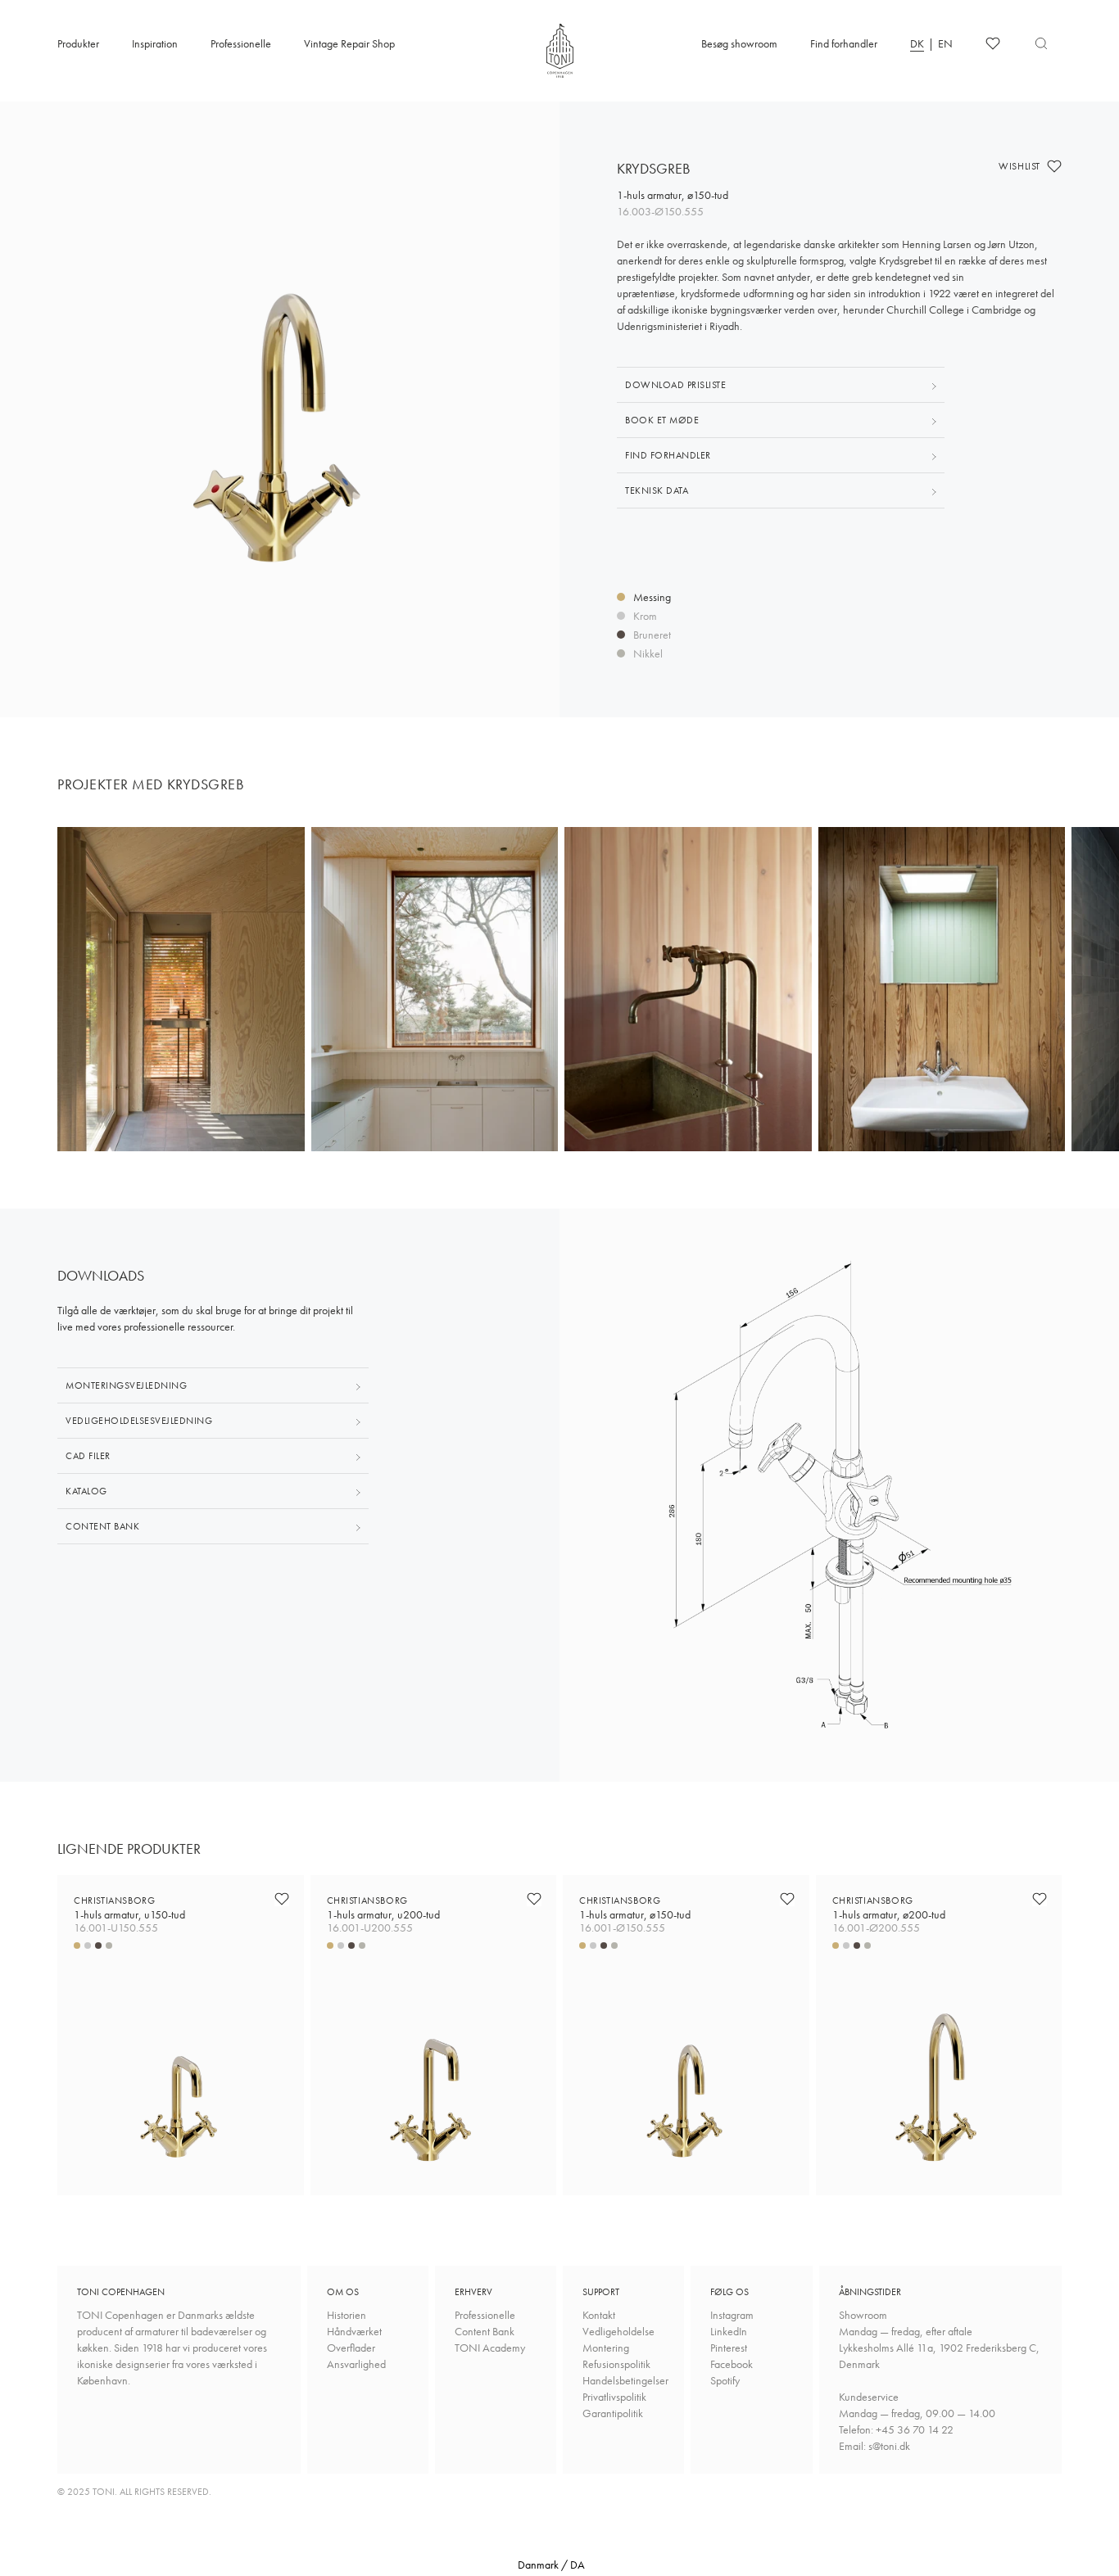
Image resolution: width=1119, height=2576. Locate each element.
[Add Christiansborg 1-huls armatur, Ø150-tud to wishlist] (787, 1899)
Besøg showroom (739, 43)
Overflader (351, 2348)
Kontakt (599, 2315)
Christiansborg (129, 1907)
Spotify (725, 2380)
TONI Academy (490, 2348)
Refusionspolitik (616, 2364)
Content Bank (485, 2331)
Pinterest (729, 2348)
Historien (347, 2315)
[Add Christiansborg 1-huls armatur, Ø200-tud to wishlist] (1040, 1899)
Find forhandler (844, 43)
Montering (606, 2348)
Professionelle (241, 43)
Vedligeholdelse (618, 2331)
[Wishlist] (993, 43)
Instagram (732, 2315)
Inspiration (155, 43)
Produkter (78, 43)
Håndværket (354, 2331)
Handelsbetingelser (623, 2380)
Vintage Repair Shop (349, 43)
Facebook (732, 2364)
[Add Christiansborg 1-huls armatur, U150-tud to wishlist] (282, 1899)
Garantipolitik (613, 2413)
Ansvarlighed (356, 2364)
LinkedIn (729, 2331)
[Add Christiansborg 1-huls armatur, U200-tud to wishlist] (534, 1899)
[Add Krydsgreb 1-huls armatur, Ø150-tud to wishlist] (1054, 166)
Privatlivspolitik (614, 2397)
